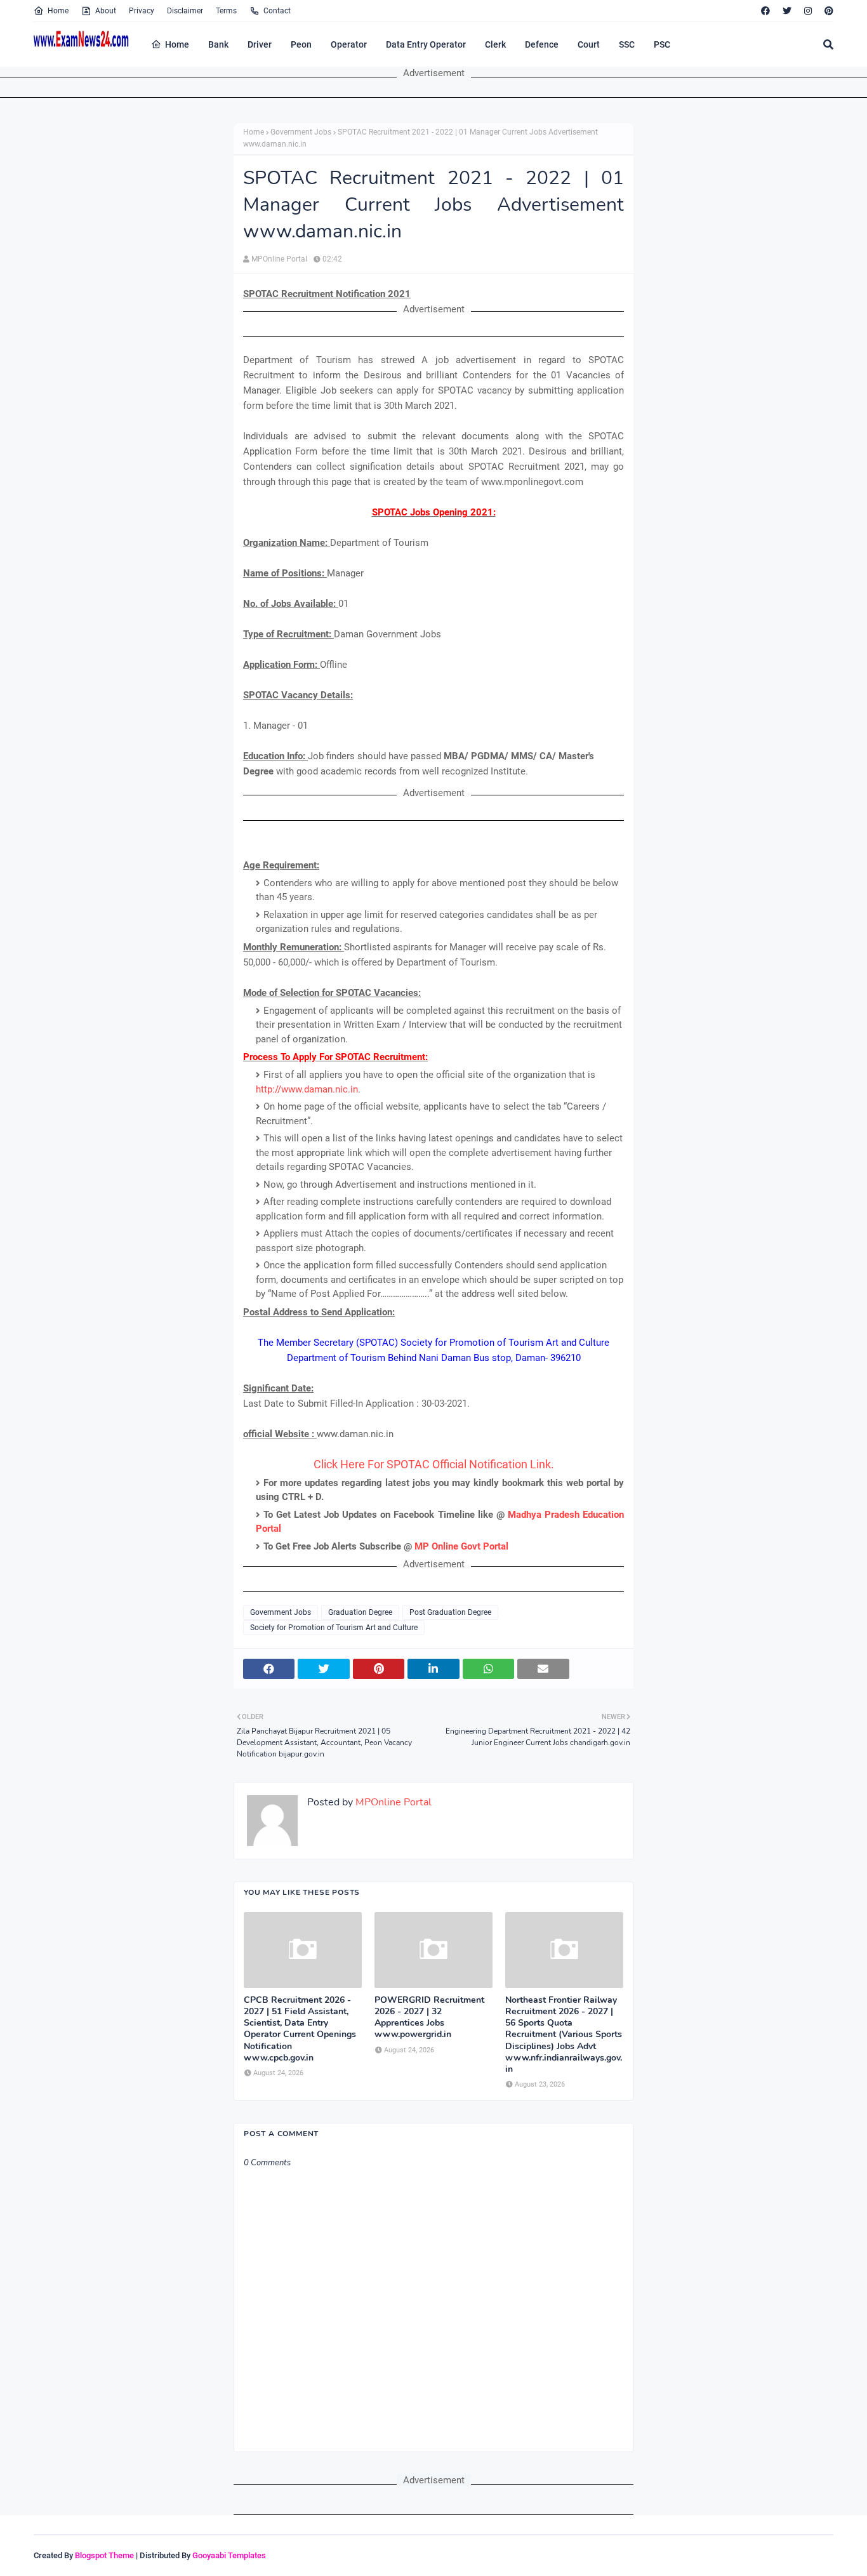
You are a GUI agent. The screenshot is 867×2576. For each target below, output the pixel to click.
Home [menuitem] (177, 44)
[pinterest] (827, 11)
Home (58, 11)
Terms (226, 11)
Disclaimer (185, 11)
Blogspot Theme (104, 2555)
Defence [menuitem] (542, 44)
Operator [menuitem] (349, 44)
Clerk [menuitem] (495, 44)
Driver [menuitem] (260, 44)
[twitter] (787, 11)
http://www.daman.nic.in (307, 1089)
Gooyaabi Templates (229, 2555)
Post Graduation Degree (450, 1612)
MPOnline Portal (279, 259)
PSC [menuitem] (662, 44)
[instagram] (808, 11)
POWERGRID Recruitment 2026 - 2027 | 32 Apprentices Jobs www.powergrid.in (429, 2018)
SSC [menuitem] (627, 44)
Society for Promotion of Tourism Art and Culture (334, 1628)
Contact (277, 11)
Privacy (142, 11)
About (106, 11)
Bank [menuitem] (218, 44)
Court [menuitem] (589, 44)
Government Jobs (301, 132)
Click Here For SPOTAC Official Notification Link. (434, 1464)
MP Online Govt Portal (461, 1546)
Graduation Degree (360, 1612)
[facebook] (765, 11)
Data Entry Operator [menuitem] (426, 44)
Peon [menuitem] (301, 44)
